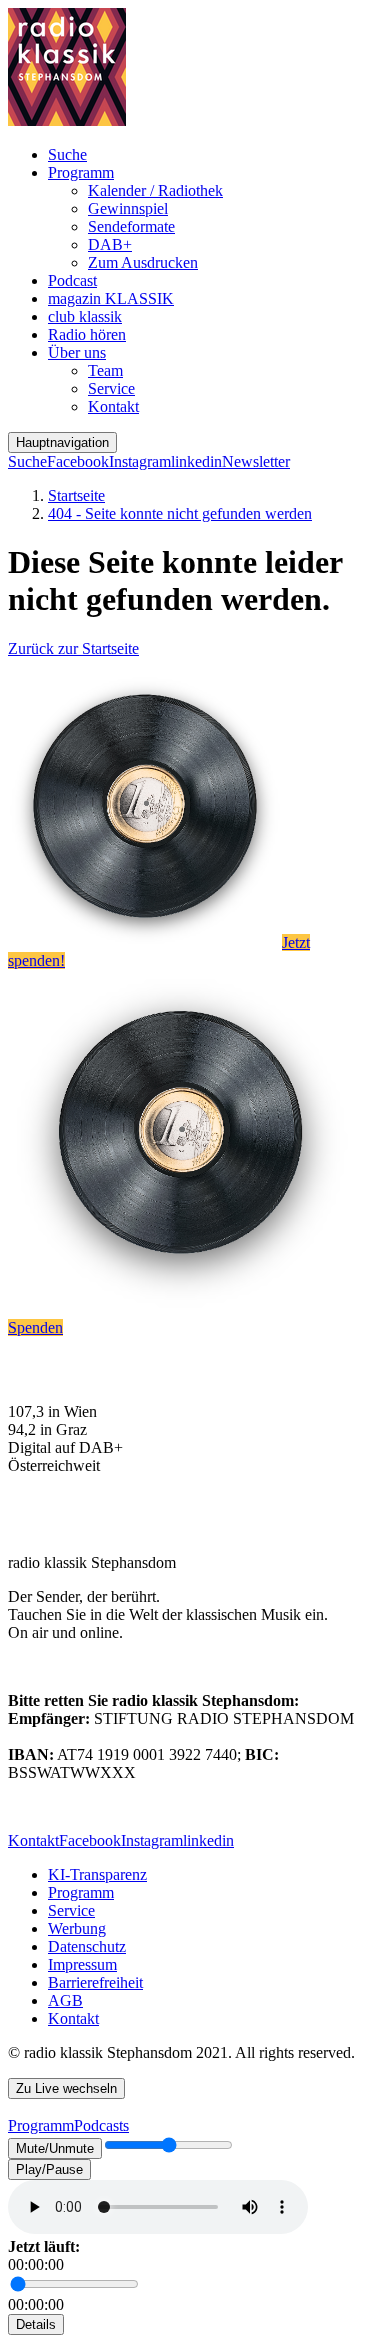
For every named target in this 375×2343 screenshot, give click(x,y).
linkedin (196, 461)
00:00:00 (36, 2264)
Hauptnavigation (62, 442)
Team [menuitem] (105, 370)
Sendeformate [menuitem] (131, 226)
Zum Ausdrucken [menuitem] (143, 262)
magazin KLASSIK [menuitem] (111, 298)
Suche (27, 461)
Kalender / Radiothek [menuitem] (155, 190)
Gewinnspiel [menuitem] (128, 208)
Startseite (76, 495)
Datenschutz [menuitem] (87, 1946)
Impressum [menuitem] (82, 1964)
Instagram (140, 461)
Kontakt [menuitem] (113, 406)
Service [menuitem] (111, 388)
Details (36, 2324)
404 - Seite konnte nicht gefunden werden (180, 513)
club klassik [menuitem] (85, 316)
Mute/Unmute (55, 2148)
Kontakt (33, 1840)
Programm (41, 2125)
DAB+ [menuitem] (110, 244)
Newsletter (256, 461)
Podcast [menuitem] (72, 280)
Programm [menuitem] (81, 172)
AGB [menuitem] (65, 2000)
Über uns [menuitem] (77, 352)
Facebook (78, 461)
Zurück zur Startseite (73, 648)
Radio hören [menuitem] (87, 334)
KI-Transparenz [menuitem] (97, 1874)
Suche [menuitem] (67, 154)
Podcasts (101, 2125)
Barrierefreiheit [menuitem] (95, 1982)
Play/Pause (49, 2169)
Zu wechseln (66, 2088)
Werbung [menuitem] (77, 1928)
